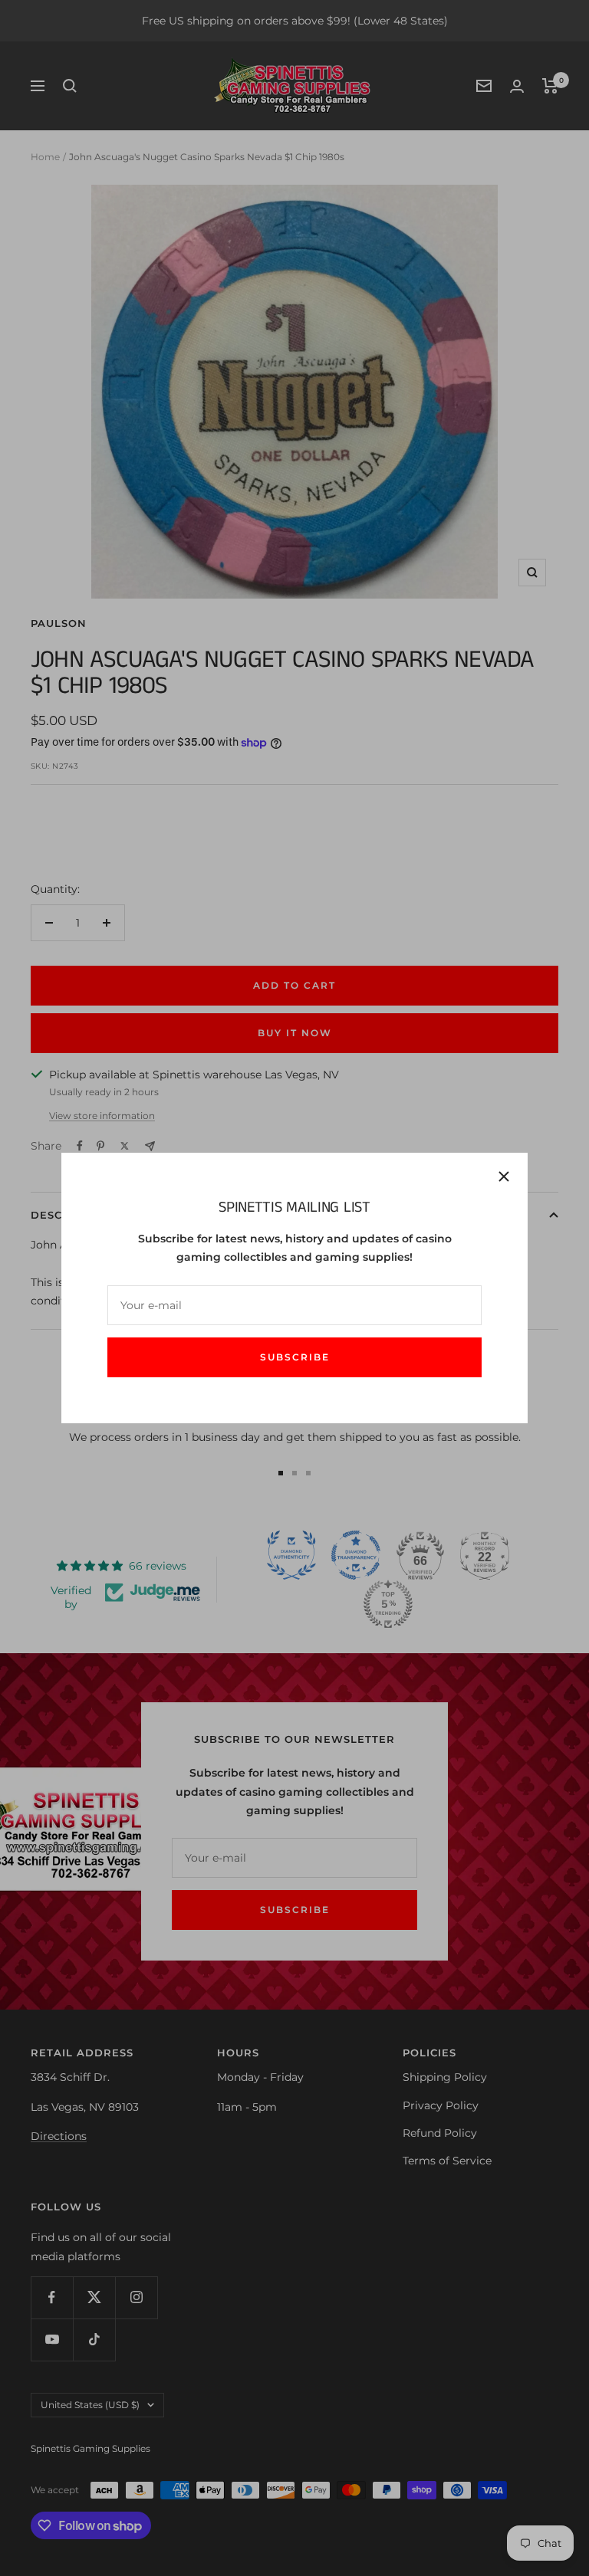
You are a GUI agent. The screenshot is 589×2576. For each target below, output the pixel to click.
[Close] (504, 1176)
